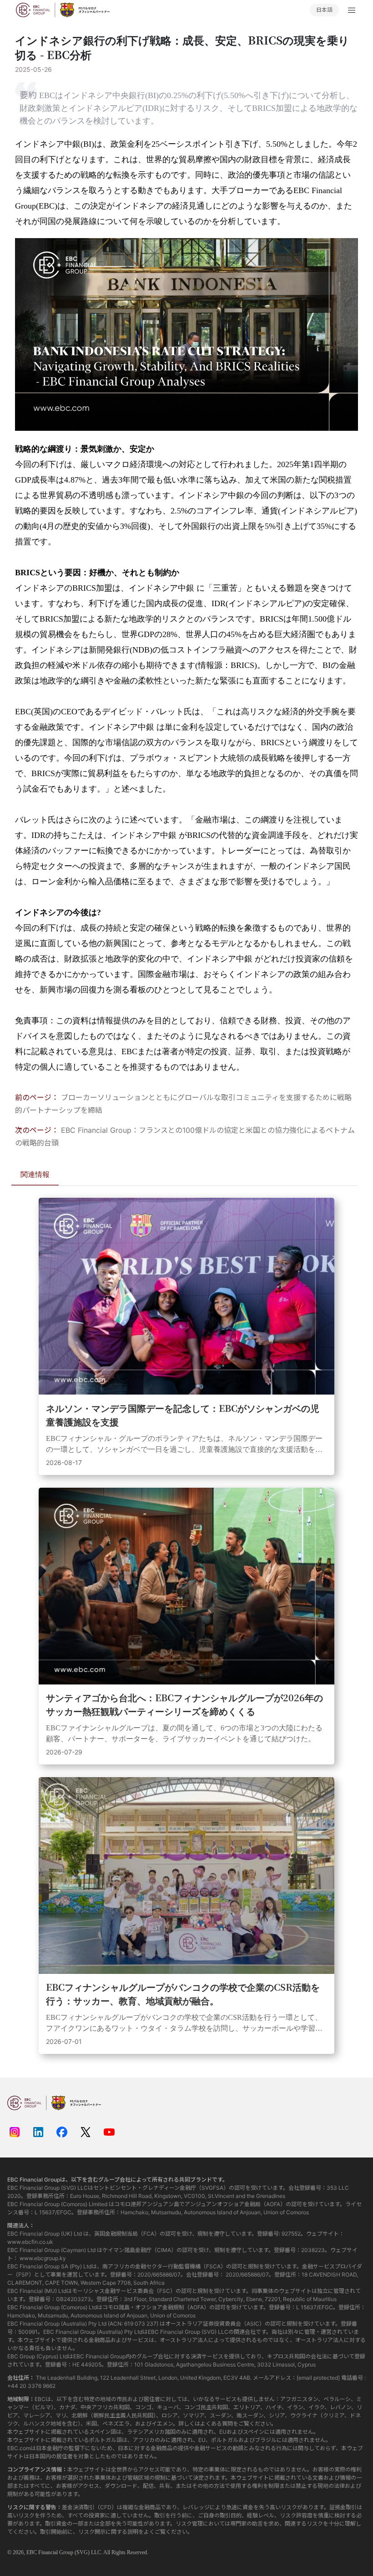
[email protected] (318, 2378)
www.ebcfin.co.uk (30, 2242)
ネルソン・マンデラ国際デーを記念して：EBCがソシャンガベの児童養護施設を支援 (183, 1415)
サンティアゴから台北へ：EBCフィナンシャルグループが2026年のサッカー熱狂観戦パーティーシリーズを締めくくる (184, 1704)
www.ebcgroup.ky (43, 2258)
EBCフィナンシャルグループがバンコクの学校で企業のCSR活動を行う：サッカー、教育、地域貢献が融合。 (183, 1994)
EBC (32, 2552)
